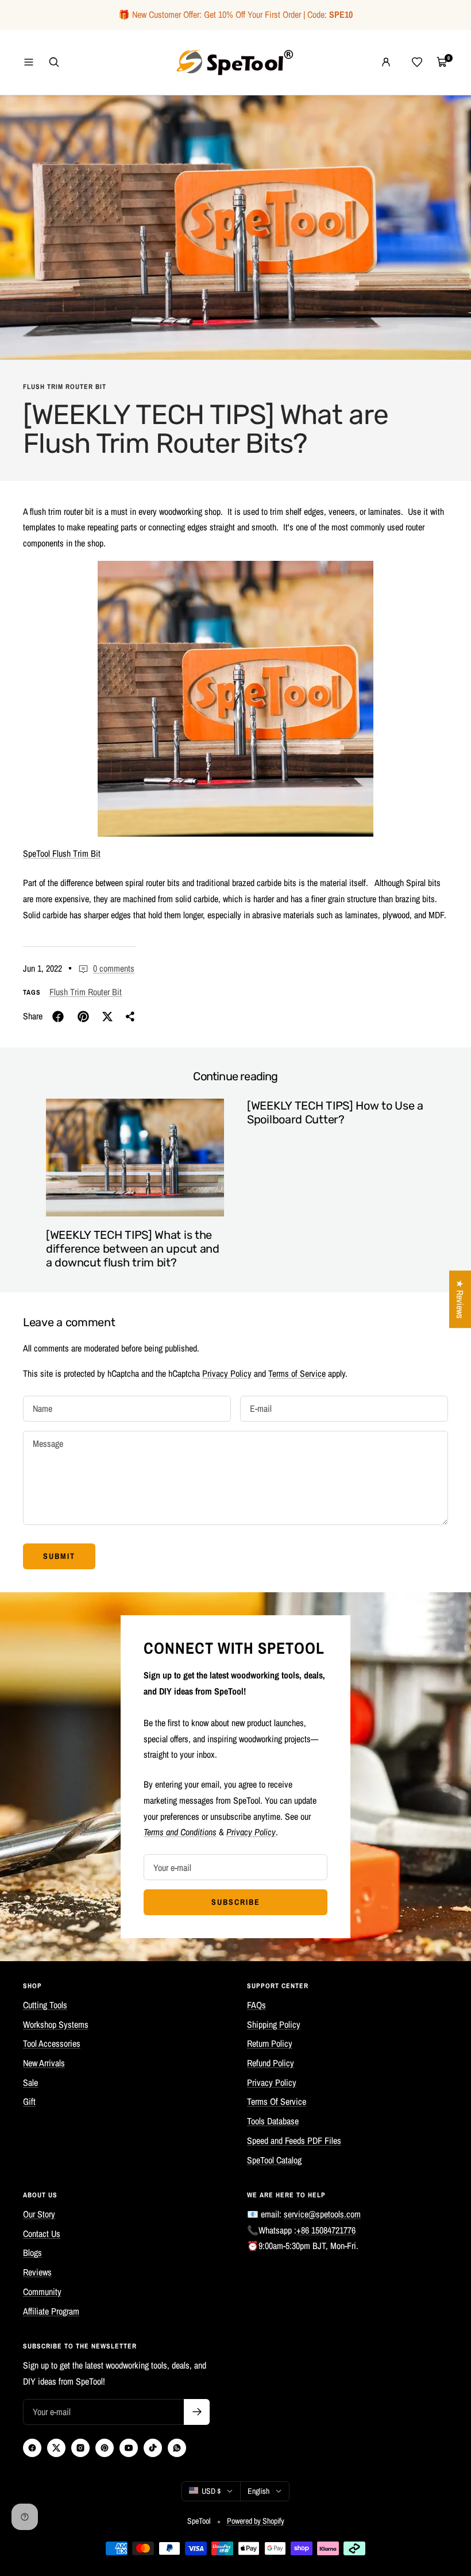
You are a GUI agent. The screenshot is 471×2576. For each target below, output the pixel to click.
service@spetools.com (322, 2214)
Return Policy (270, 2043)
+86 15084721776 (326, 2230)
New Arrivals (44, 2063)
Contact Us (42, 2234)
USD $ (211, 2491)
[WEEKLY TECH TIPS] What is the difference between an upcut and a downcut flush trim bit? (133, 1249)
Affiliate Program (51, 2311)
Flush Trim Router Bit (65, 387)
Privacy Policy (227, 1373)
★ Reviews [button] (460, 1299)
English (258, 2491)
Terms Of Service (277, 2101)
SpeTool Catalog (274, 2160)
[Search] (54, 62)
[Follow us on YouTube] (129, 2448)
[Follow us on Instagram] (80, 2448)
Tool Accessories (52, 2043)
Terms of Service (297, 1373)
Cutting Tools (45, 2005)
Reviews (37, 2272)
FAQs (256, 2005)
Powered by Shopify (256, 2521)
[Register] (197, 2412)
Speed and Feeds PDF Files (294, 2140)
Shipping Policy (274, 2024)
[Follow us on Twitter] (56, 2448)
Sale (30, 2082)
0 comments (114, 968)
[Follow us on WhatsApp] (177, 2448)
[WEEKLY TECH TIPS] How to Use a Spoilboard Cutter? (335, 1112)
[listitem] (58, 1016)
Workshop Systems (56, 2024)
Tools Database (273, 2121)
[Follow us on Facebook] (32, 2448)
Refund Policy (271, 2063)
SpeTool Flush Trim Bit (62, 853)
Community (42, 2292)
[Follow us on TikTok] (153, 2448)
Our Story (39, 2214)
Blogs (32, 2252)
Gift (29, 2101)
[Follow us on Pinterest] (105, 2448)
